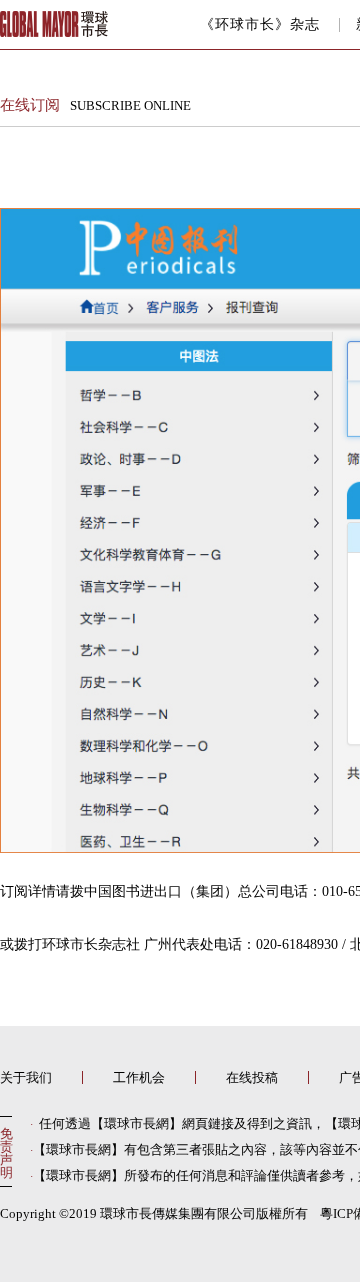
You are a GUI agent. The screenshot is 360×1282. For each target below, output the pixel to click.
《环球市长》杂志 (260, 25)
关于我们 (26, 1077)
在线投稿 (252, 1077)
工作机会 (139, 1077)
